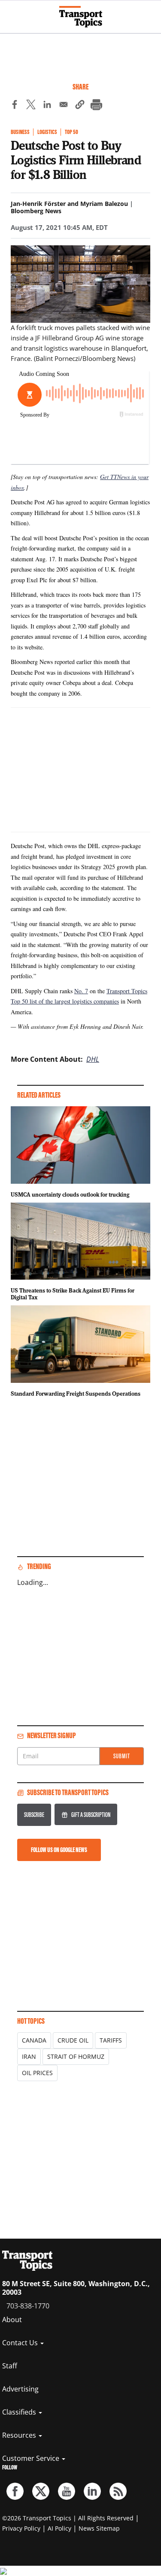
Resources (20, 2435)
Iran (29, 2056)
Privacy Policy (21, 2528)
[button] (80, 106)
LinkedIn (92, 2491)
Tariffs (111, 2040)
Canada (34, 2040)
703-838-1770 (28, 2306)
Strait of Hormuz (76, 2056)
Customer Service (32, 2458)
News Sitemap (99, 2528)
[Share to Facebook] (15, 106)
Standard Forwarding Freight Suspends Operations (76, 1394)
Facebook (15, 2491)
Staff (10, 2366)
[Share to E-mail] (64, 106)
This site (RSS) (118, 2491)
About (12, 2320)
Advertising (20, 2389)
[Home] (81, 17)
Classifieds (20, 2412)
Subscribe (34, 1815)
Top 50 (71, 132)
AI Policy (59, 2528)
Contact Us (21, 2343)
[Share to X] (31, 106)
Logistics (47, 132)
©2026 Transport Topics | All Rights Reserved (68, 2518)
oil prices (37, 2073)
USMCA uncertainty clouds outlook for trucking (70, 1194)
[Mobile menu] (11, 13)
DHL (93, 1059)
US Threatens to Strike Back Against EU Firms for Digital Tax (73, 1294)
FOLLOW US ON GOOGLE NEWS (59, 1850)
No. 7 (81, 991)
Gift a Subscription (91, 1815)
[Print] (96, 106)
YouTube (67, 2491)
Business (20, 132)
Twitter (41, 2491)
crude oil (73, 2040)
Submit (122, 1756)
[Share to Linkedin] (47, 106)
